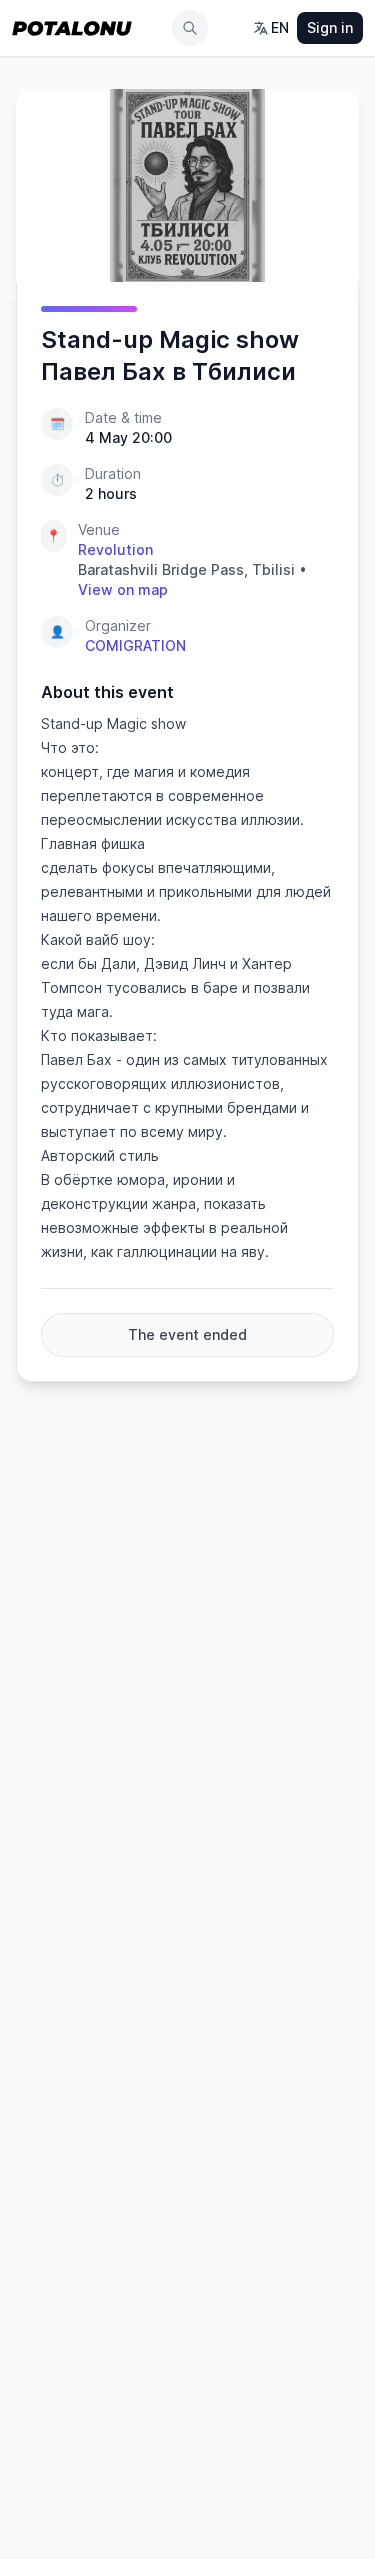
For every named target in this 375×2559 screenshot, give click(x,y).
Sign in (330, 27)
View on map (123, 589)
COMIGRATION (135, 645)
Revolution (115, 549)
